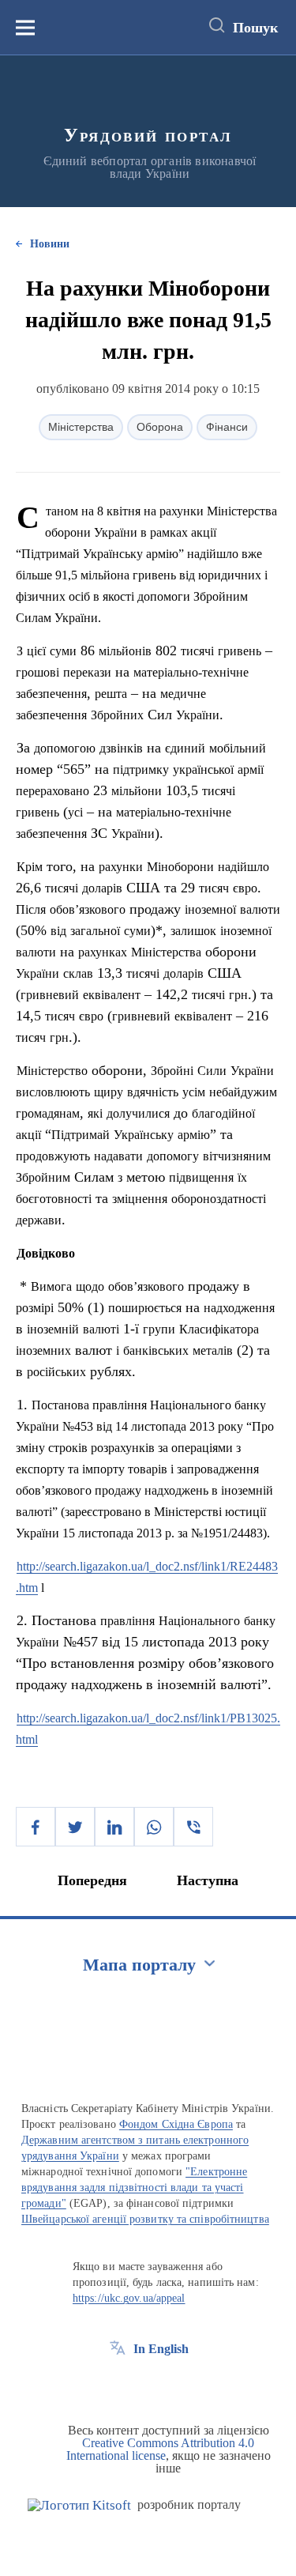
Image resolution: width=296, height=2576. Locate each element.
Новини (50, 244)
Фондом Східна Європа (176, 2124)
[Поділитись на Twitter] (75, 1827)
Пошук (255, 28)
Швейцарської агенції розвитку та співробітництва (145, 2219)
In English (161, 2349)
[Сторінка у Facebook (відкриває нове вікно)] (118, 2385)
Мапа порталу (139, 1965)
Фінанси (227, 427)
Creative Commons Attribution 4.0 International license (161, 2449)
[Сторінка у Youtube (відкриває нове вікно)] (176, 2385)
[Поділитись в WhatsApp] (154, 1827)
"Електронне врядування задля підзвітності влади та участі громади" (134, 2188)
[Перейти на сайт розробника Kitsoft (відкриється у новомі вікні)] (79, 2505)
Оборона (160, 427)
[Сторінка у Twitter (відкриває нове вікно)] (147, 2385)
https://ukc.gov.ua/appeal (129, 2298)
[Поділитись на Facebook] (36, 1827)
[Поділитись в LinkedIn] (114, 1827)
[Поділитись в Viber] (193, 1827)
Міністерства (81, 427)
